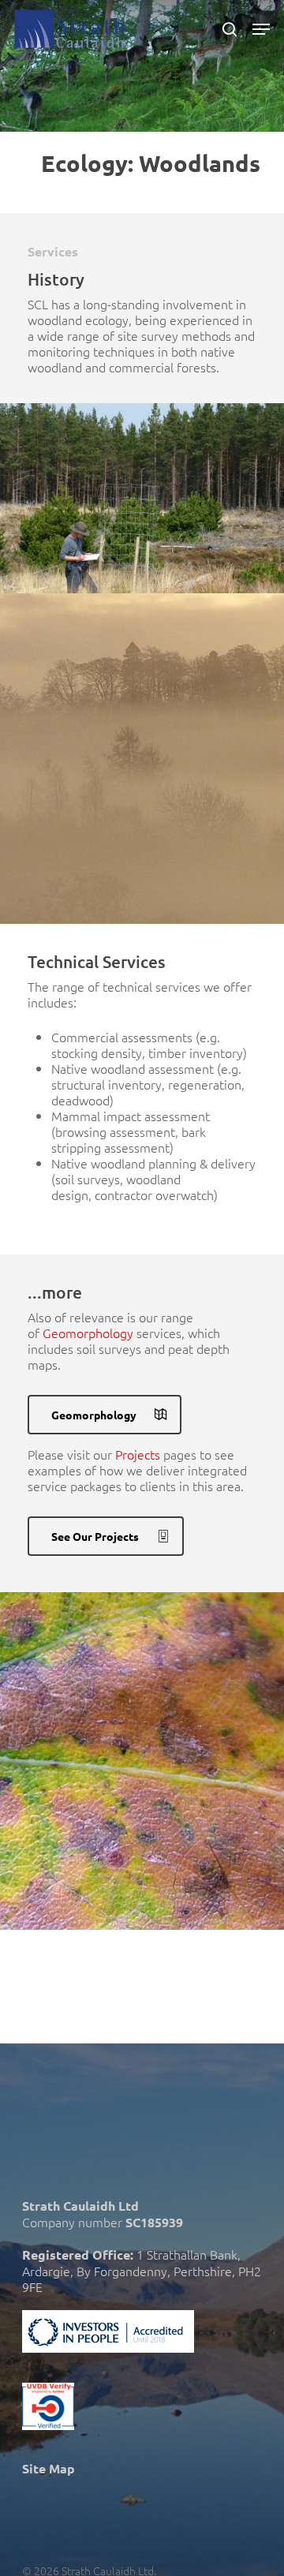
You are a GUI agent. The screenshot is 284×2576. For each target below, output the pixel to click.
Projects (138, 1454)
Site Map (49, 2468)
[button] (261, 29)
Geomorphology (88, 1333)
